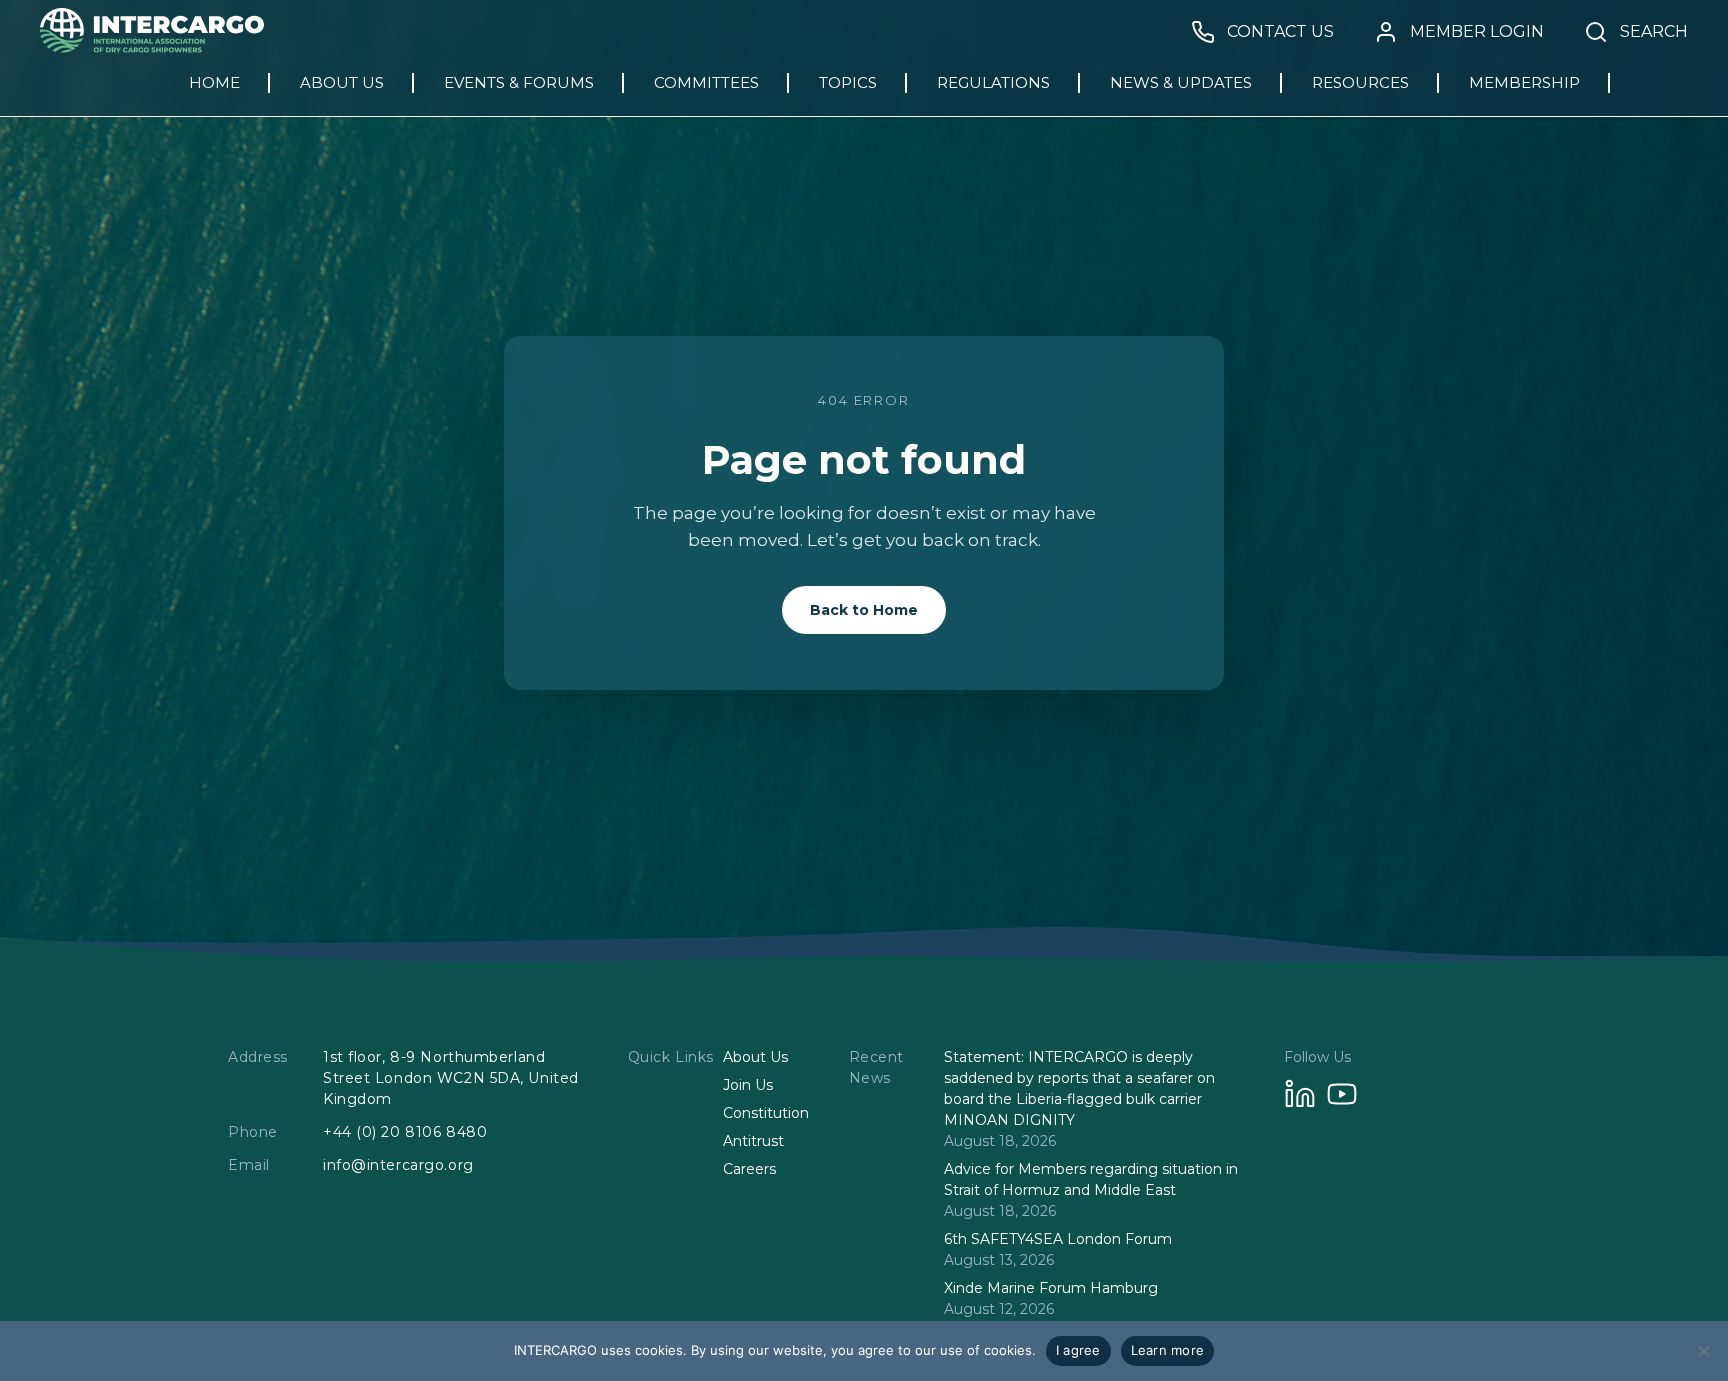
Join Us (748, 1085)
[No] (1703, 1351)
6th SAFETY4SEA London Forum (1058, 1239)
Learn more (1168, 1350)
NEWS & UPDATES (1181, 82)
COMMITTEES (706, 82)
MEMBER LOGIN (1477, 32)
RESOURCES (1360, 82)
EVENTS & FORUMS (519, 82)
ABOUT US (342, 82)
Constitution (766, 1113)
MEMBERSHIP (1524, 82)
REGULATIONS (993, 82)
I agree (1078, 1350)
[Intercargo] (152, 47)
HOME (214, 82)
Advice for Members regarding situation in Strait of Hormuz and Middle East (1091, 1179)
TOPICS (848, 82)
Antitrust (753, 1141)
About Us (755, 1057)
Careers (749, 1169)
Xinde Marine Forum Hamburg (1051, 1288)
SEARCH (1654, 32)
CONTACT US (1280, 32)
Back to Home (864, 610)
